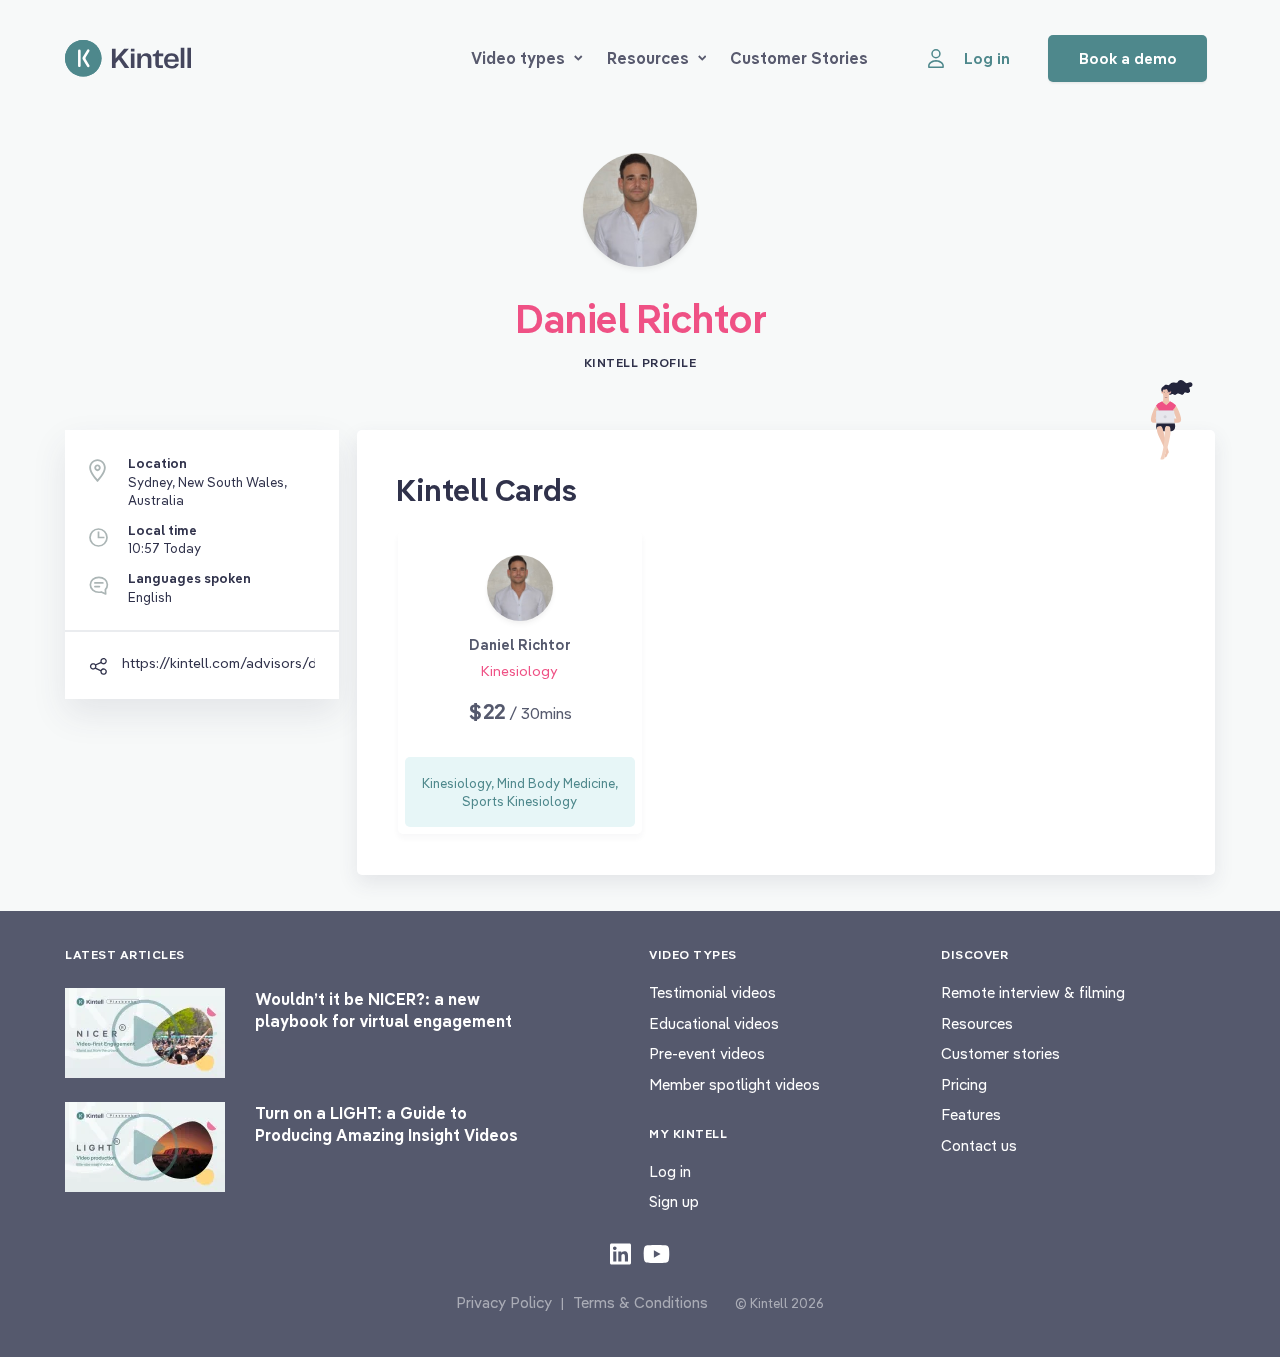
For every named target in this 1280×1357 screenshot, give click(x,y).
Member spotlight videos (734, 1084)
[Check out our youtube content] (656, 1253)
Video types (518, 58)
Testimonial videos (712, 992)
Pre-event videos (707, 1053)
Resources (648, 58)
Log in (670, 1171)
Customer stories (1000, 1053)
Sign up (674, 1201)
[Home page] (128, 58)
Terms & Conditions (640, 1302)
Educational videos (714, 1023)
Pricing (964, 1084)
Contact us (979, 1145)
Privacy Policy (504, 1302)
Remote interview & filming (1033, 992)
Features (971, 1114)
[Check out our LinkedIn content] (620, 1253)
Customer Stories (799, 58)
